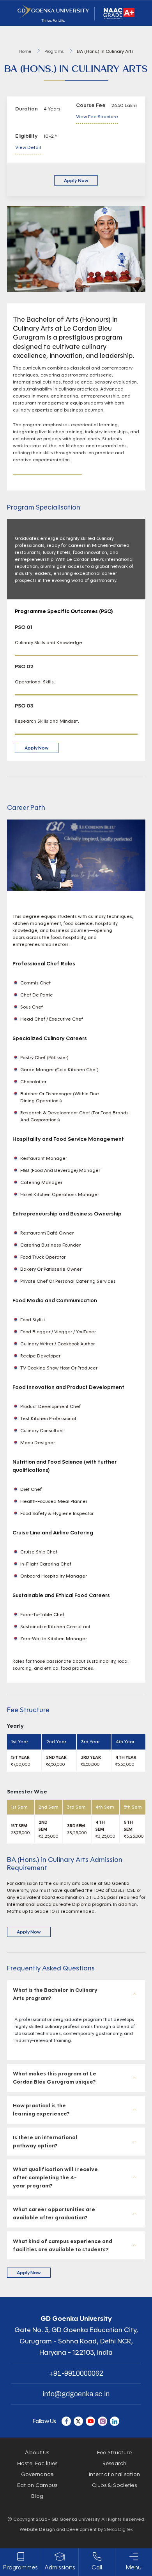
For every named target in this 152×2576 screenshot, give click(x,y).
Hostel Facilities (37, 2463)
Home (25, 51)
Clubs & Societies (114, 2485)
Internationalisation (115, 2474)
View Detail (28, 147)
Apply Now (76, 180)
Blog (37, 2496)
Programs (54, 51)
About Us (37, 2453)
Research (115, 2463)
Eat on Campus (37, 2485)
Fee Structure (115, 2453)
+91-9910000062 (76, 2373)
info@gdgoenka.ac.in (76, 2394)
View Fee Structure (97, 116)
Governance (37, 2474)
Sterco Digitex (118, 2529)
